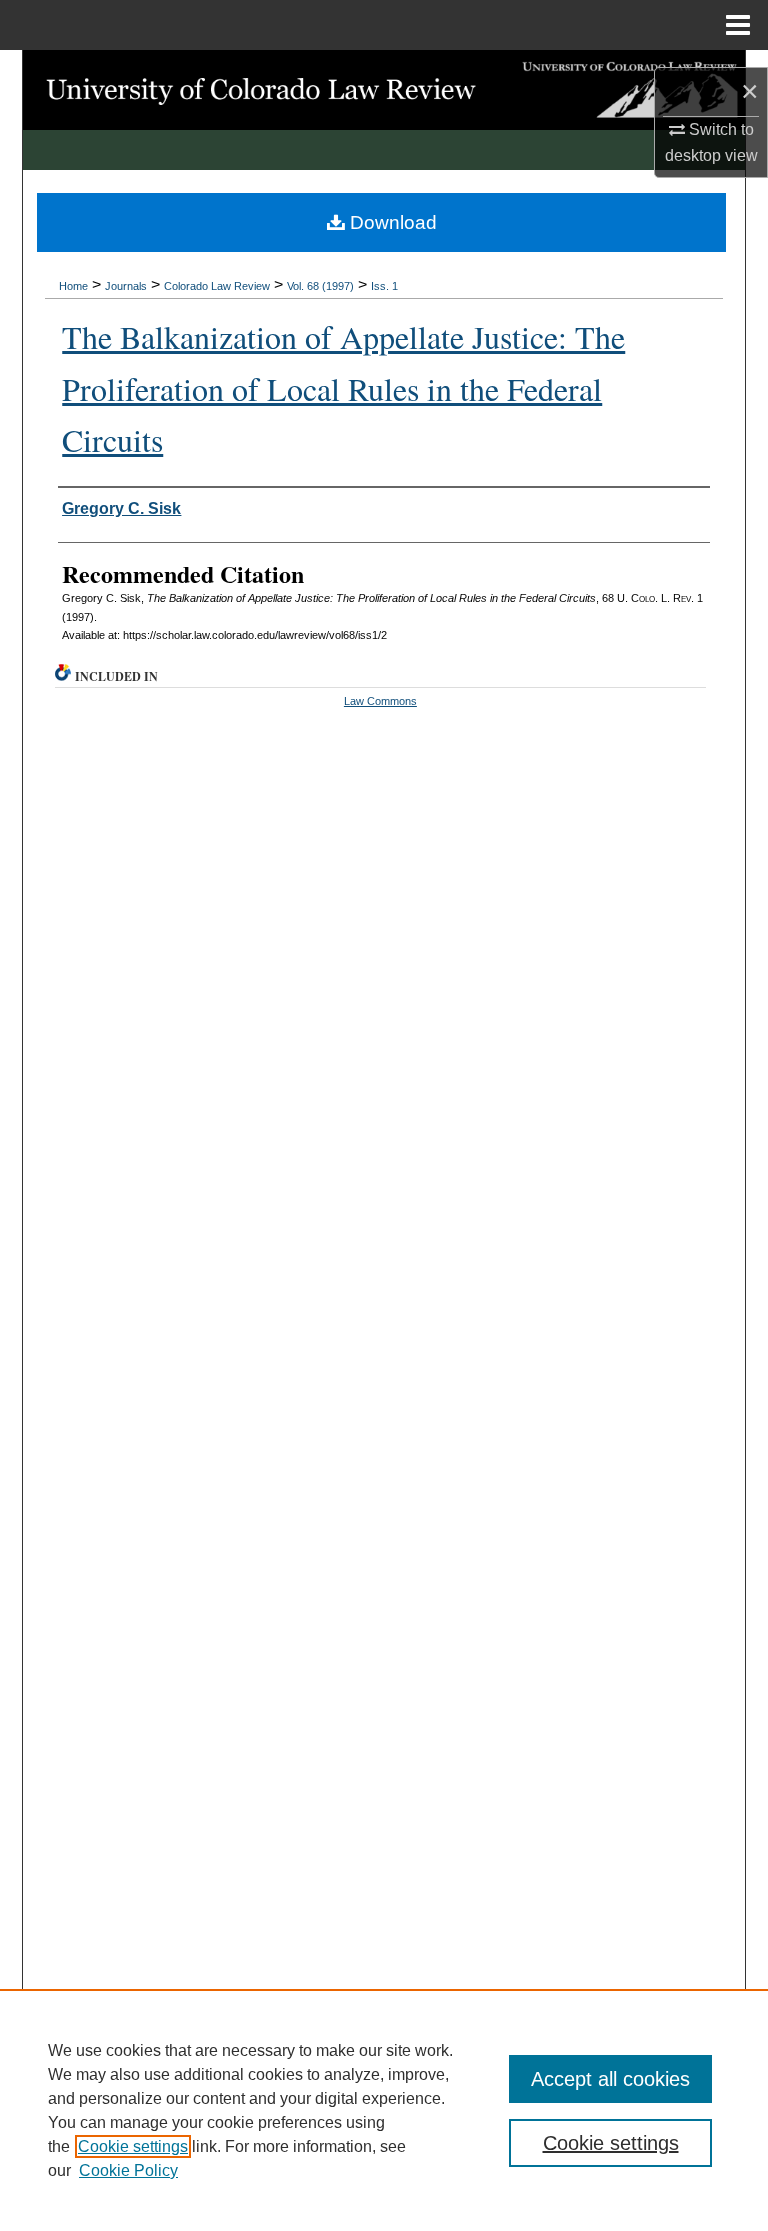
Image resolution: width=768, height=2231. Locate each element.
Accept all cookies (610, 2079)
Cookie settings (133, 2146)
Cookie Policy (128, 2170)
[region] (384, 2110)
